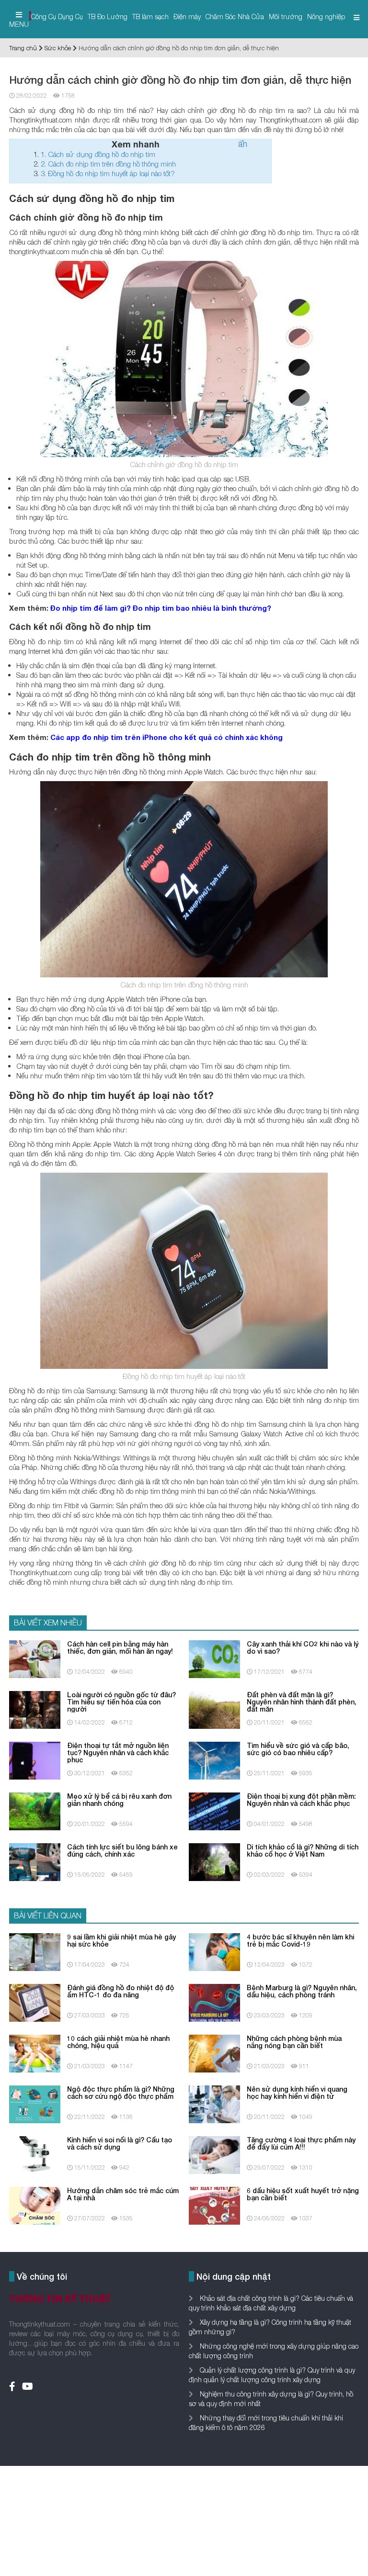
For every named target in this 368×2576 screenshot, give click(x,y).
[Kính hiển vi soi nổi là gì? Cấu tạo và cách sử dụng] (35, 2154)
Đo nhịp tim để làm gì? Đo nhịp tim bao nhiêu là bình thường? (161, 608)
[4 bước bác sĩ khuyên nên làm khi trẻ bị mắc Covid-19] (214, 1951)
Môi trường (286, 17)
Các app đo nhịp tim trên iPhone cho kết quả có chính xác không (167, 737)
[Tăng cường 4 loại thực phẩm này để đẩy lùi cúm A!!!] (214, 2154)
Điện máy (187, 17)
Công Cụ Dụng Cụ (57, 17)
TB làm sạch (150, 17)
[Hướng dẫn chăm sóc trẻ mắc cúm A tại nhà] (35, 2205)
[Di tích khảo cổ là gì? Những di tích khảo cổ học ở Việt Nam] (214, 1861)
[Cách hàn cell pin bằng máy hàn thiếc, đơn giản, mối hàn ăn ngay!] (35, 1658)
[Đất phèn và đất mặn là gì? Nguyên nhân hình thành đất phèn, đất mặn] (214, 1709)
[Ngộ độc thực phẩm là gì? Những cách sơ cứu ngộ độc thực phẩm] (35, 2103)
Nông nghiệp (326, 17)
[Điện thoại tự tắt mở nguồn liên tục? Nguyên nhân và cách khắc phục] (35, 1760)
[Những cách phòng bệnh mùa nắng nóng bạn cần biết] (214, 2053)
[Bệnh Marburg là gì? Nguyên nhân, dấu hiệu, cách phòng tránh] (214, 2002)
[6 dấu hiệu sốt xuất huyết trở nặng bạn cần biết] (214, 2205)
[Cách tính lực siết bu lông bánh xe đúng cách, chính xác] (35, 1861)
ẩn (243, 144)
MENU (19, 24)
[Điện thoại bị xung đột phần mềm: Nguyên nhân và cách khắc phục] (214, 1810)
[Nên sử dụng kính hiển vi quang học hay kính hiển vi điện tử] (214, 2103)
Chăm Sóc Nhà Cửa (235, 17)
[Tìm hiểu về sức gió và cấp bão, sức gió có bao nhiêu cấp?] (214, 1760)
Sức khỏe (58, 48)
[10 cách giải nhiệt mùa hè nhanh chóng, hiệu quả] (35, 2053)
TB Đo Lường (108, 17)
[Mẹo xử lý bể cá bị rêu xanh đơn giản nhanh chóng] (35, 1810)
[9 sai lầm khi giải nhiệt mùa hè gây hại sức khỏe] (35, 1951)
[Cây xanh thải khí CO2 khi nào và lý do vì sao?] (214, 1658)
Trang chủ (23, 48)
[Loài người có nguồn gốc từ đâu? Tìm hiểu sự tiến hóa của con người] (35, 1709)
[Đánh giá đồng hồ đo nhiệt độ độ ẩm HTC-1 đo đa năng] (35, 2002)
